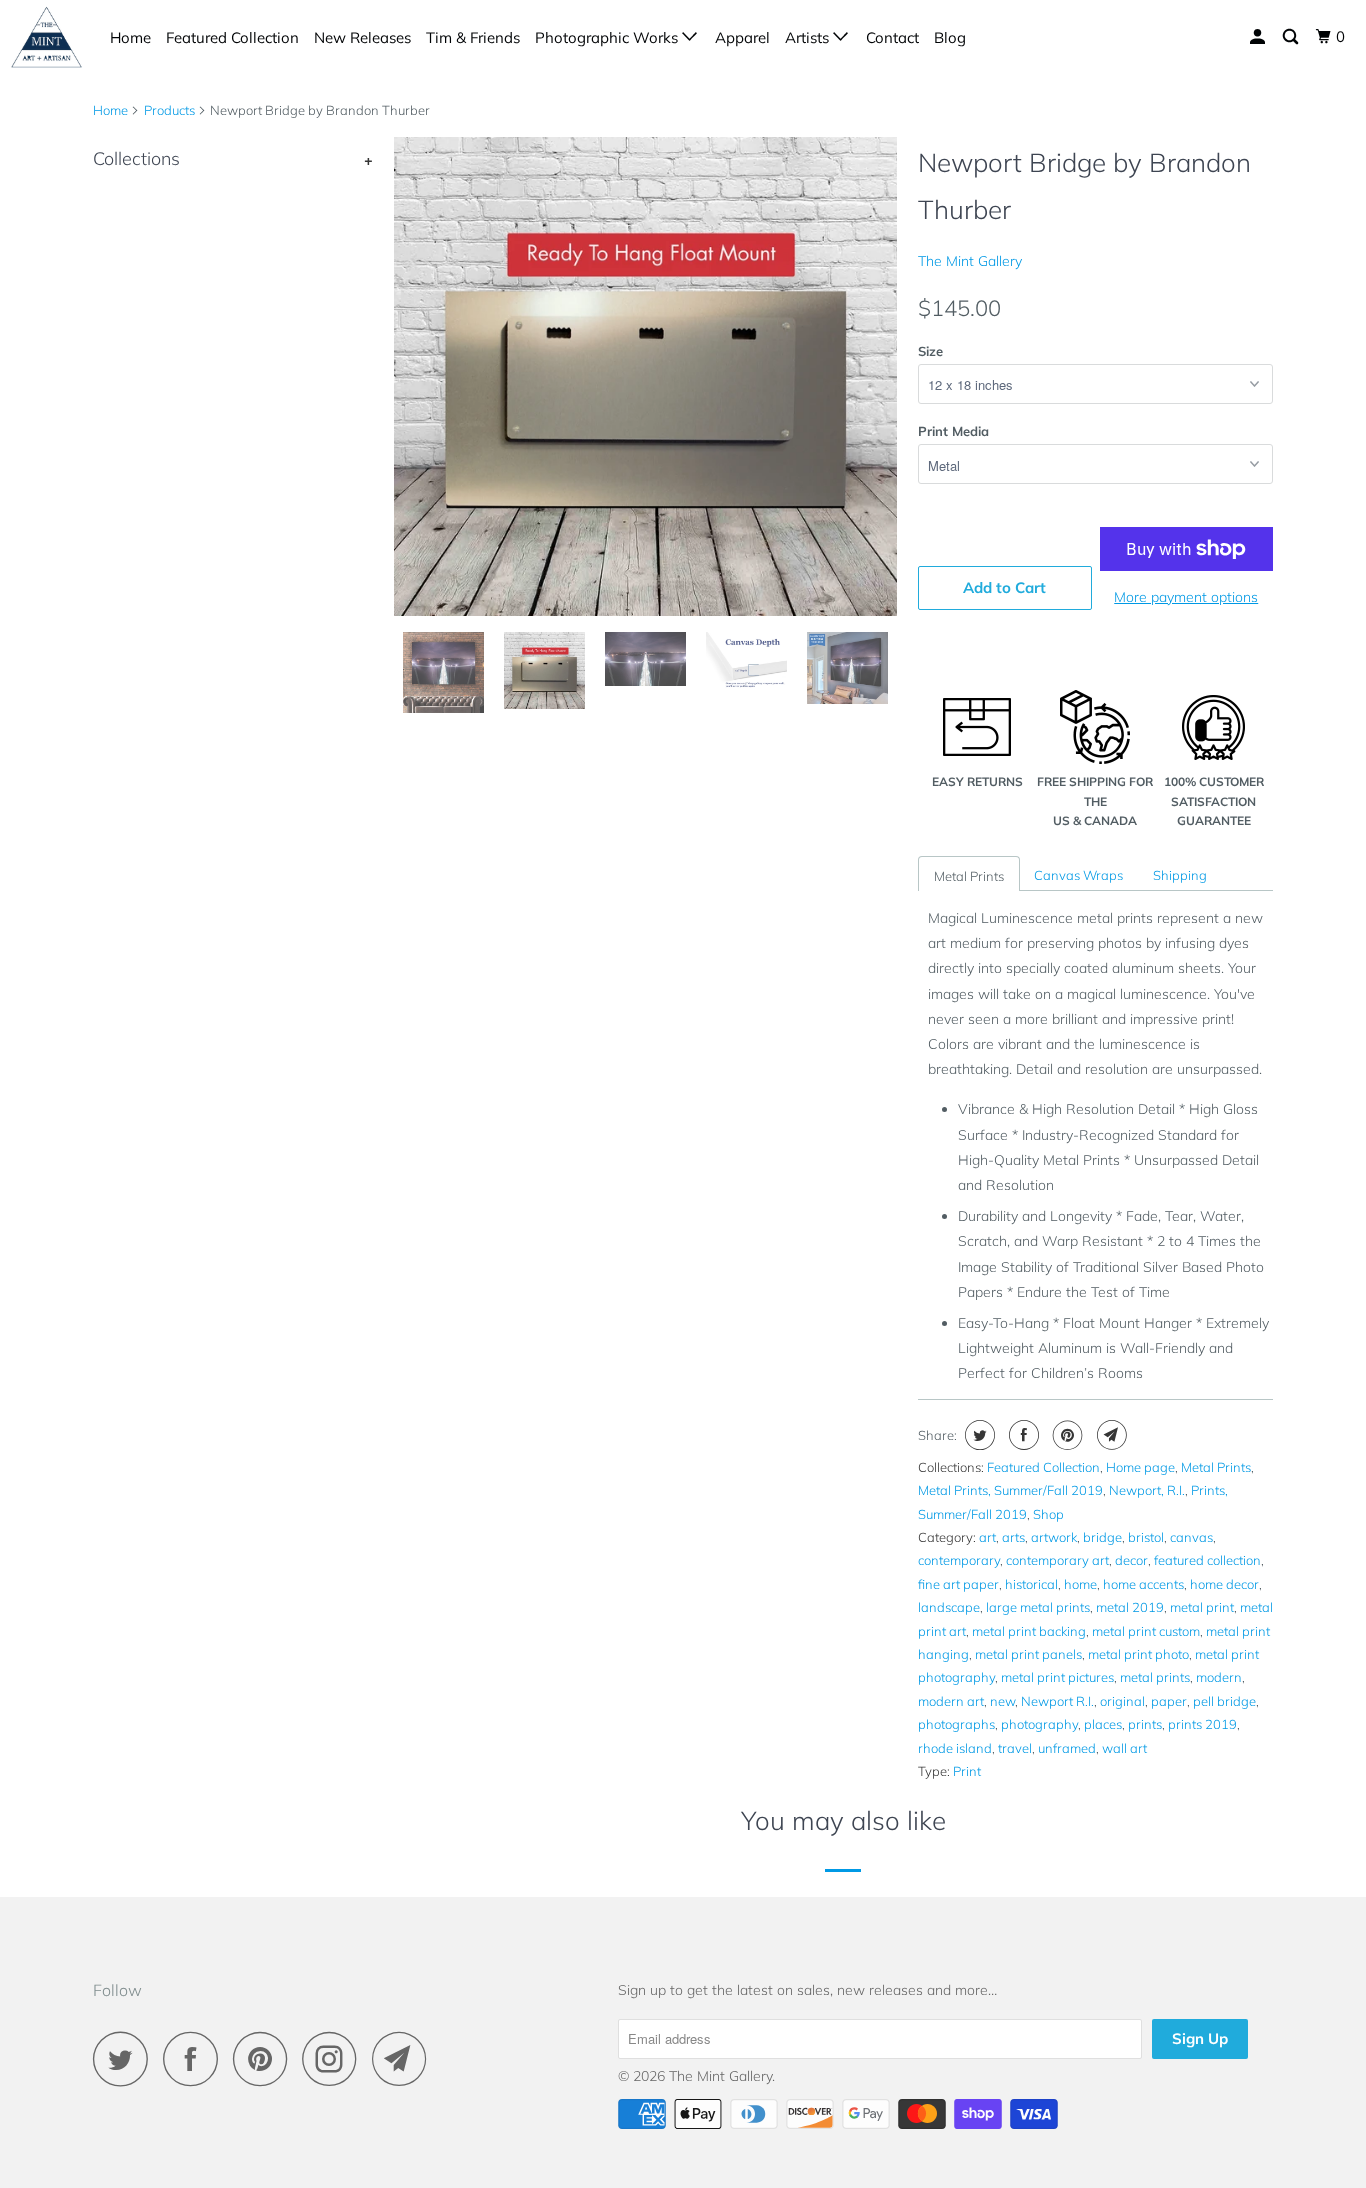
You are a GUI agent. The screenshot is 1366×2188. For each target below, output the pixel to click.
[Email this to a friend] (1109, 1435)
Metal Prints (969, 876)
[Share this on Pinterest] (1065, 1435)
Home (130, 37)
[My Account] (1259, 37)
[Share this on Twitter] (977, 1435)
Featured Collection (232, 37)
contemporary (959, 1560)
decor (1131, 1560)
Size (930, 351)
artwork (1054, 1537)
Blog (950, 37)
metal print (1202, 1607)
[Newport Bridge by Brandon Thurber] (645, 376)
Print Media (953, 431)
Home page (1140, 1467)
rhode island (955, 1748)
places (1103, 1724)
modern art (951, 1701)
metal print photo (1138, 1654)
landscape (949, 1607)
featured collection (1207, 1560)
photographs (956, 1724)
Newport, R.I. (1147, 1490)
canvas (1191, 1537)
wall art (1124, 1748)
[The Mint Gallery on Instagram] (335, 2058)
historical (1031, 1584)
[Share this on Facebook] (1021, 1435)
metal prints (1155, 1677)
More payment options (1186, 597)
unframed (1067, 1748)
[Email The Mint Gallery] (405, 2058)
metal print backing (1029, 1631)
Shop (1048, 1514)
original (1122, 1701)
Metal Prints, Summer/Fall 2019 (1010, 1490)
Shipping (1180, 875)
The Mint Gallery (970, 261)
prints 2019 (1202, 1724)
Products (169, 110)
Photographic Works (608, 37)
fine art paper (958, 1584)
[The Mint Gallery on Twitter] (126, 2058)
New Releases (362, 37)
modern (1219, 1677)
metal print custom (1146, 1631)
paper (1169, 1701)
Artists (809, 37)
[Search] (1292, 37)
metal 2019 (1130, 1607)
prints (1145, 1724)
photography (1039, 1724)
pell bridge (1224, 1701)
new (1002, 1701)
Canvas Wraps (1078, 875)
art (987, 1537)
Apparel (742, 37)
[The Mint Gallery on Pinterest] (265, 2058)
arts (1013, 1537)
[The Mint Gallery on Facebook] (196, 2058)
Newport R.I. (1057, 1701)
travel (1015, 1748)
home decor (1224, 1584)
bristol (1146, 1537)
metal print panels (1028, 1654)
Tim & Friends (473, 37)
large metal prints (1038, 1607)
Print (967, 1771)
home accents (1143, 1584)
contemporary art (1057, 1560)
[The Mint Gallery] (46, 36)
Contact (892, 37)
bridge (1102, 1537)
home (1080, 1584)
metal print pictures (1057, 1677)
